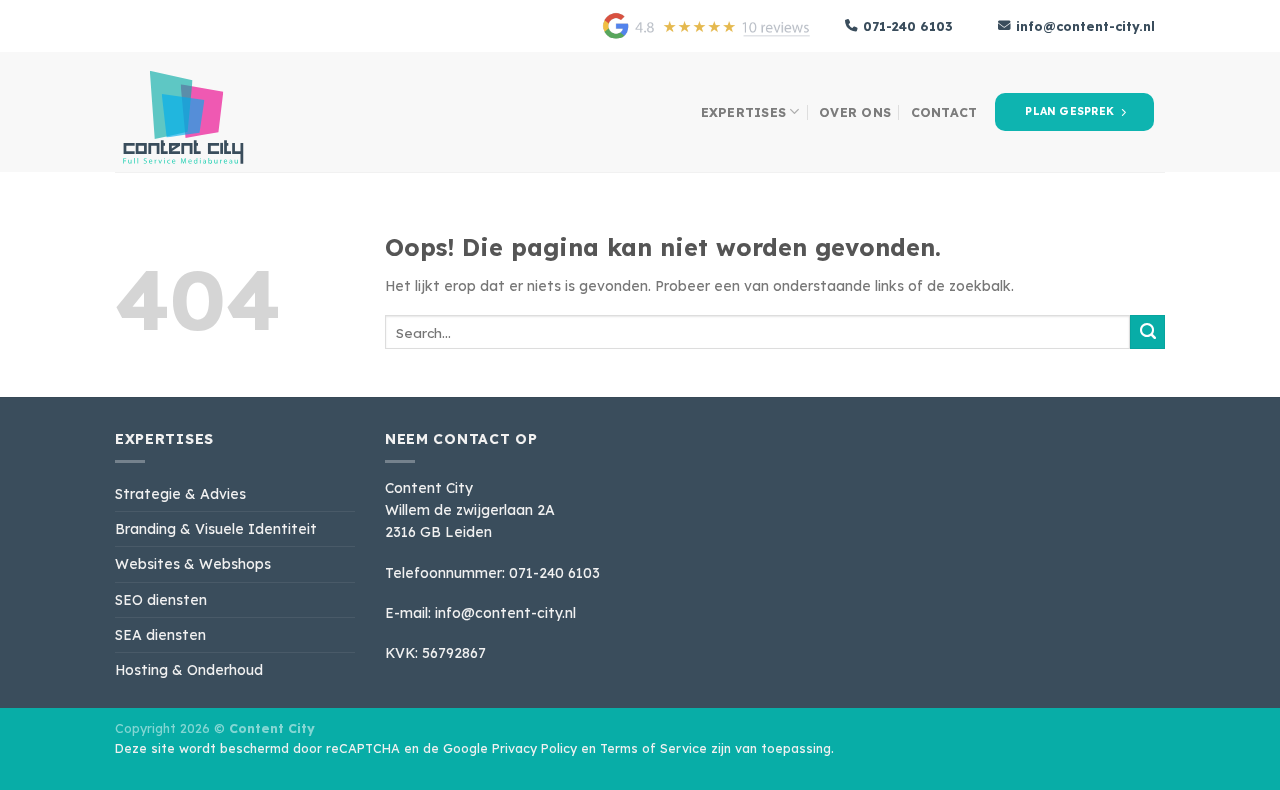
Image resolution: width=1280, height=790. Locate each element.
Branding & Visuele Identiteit (216, 528)
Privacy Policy (534, 748)
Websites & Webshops (193, 563)
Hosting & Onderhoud (189, 669)
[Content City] (215, 112)
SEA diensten (160, 634)
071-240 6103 (908, 26)
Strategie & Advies (180, 493)
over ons (855, 112)
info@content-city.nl (1085, 26)
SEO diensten (161, 599)
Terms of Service (653, 748)
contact (944, 112)
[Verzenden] (1147, 332)
